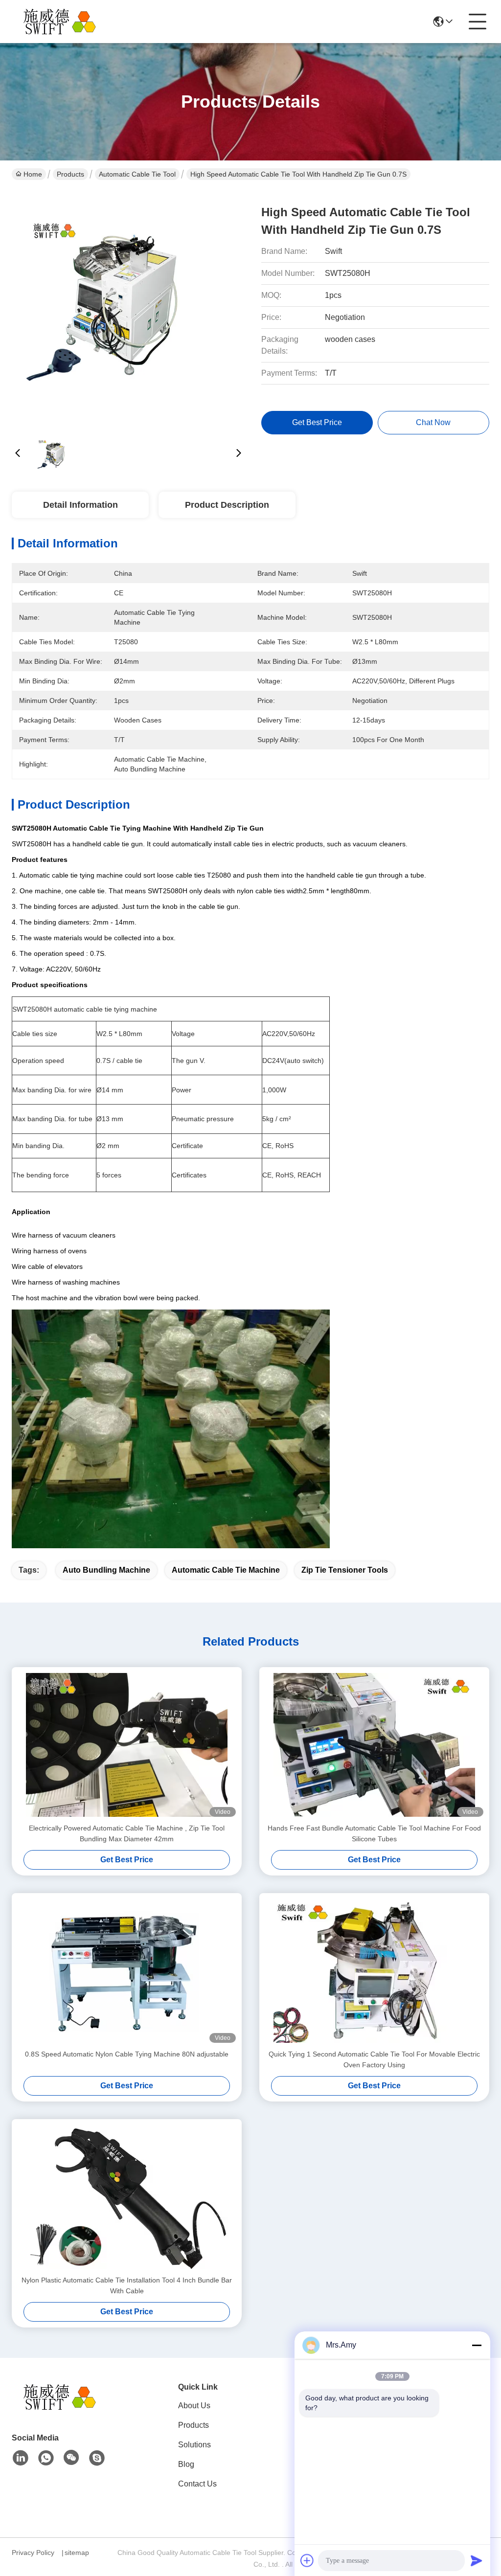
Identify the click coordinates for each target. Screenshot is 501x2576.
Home (33, 174)
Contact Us (197, 2484)
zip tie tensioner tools (345, 1570)
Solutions (194, 2445)
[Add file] (307, 2560)
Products (70, 174)
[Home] (66, 2409)
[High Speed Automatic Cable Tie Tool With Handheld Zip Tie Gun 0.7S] (128, 308)
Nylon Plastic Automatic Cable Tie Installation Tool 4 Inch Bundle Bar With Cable (127, 2285)
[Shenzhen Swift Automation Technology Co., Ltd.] (66, 22)
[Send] (477, 2560)
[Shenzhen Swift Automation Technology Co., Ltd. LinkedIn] (21, 2458)
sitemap (77, 2553)
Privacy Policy (33, 2553)
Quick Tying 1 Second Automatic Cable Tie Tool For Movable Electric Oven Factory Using (374, 2059)
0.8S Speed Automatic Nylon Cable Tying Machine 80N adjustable (127, 2054)
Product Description (227, 505)
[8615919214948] (46, 2458)
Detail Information (80, 505)
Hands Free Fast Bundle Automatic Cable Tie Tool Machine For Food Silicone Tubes (374, 1833)
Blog (186, 2464)
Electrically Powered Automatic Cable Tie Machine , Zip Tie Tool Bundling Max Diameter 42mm (127, 1833)
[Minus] (477, 2345)
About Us (194, 2406)
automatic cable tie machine (226, 1570)
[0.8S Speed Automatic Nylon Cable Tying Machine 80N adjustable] (127, 1971)
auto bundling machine (106, 1570)
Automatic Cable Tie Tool (137, 174)
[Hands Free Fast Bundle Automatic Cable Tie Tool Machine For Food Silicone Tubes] (374, 1745)
